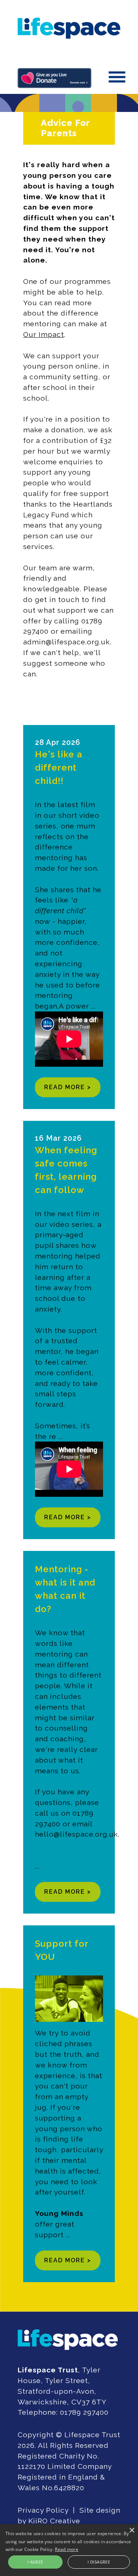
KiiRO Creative (54, 2521)
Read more (67, 2549)
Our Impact (44, 334)
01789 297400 (84, 2412)
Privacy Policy (43, 2510)
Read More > (68, 1087)
